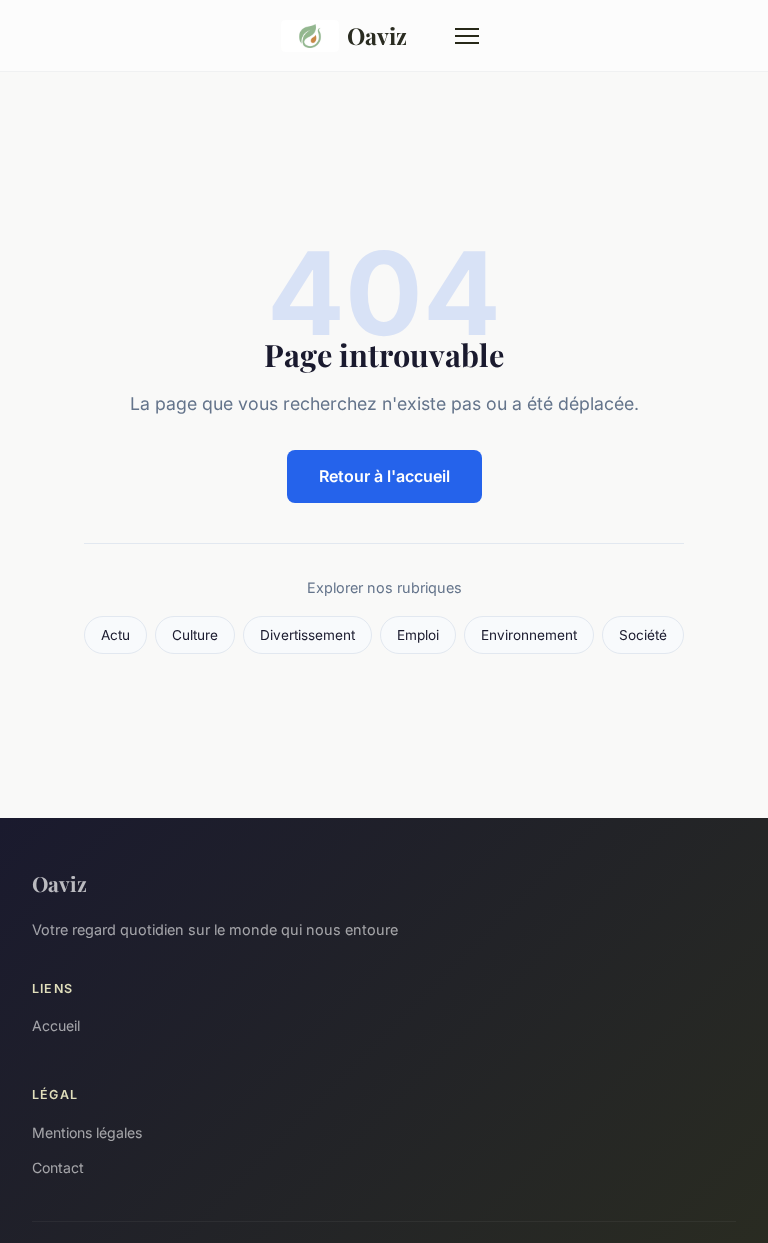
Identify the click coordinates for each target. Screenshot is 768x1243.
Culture (195, 635)
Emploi (418, 635)
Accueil (56, 1025)
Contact (58, 1167)
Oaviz (377, 35)
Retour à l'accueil (384, 476)
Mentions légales (87, 1132)
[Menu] (467, 36)
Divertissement (307, 635)
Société (643, 635)
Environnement (529, 635)
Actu (115, 635)
